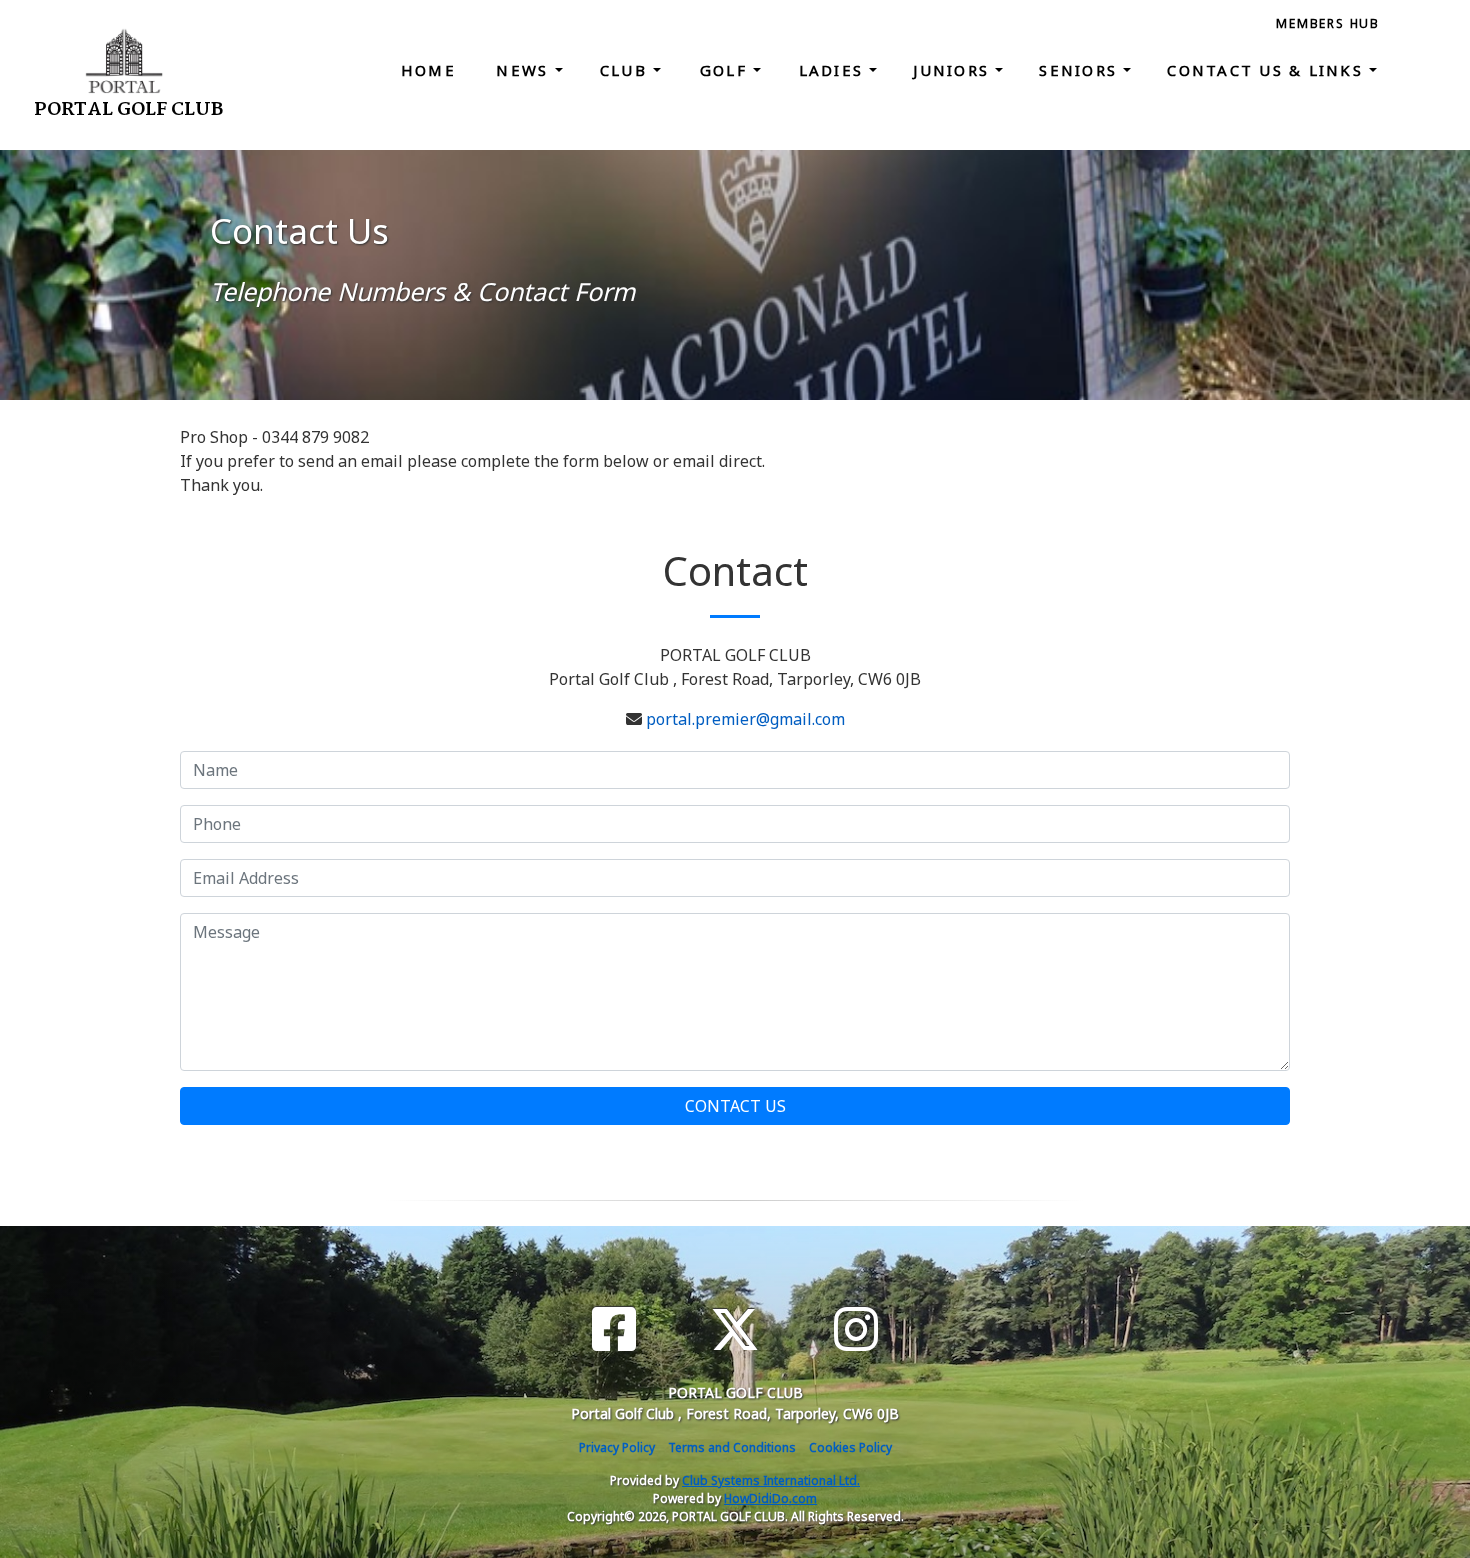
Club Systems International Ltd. (771, 1480)
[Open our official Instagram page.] (856, 1329)
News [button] (525, 70)
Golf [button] (726, 70)
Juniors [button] (954, 70)
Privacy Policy (617, 1447)
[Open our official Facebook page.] (614, 1329)
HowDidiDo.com (770, 1498)
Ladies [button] (834, 70)
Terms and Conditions (732, 1447)
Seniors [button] (1081, 70)
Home (428, 70)
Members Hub (1328, 23)
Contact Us (735, 1106)
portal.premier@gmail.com (745, 719)
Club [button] (626, 70)
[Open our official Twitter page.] (735, 1329)
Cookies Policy (850, 1447)
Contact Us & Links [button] (1268, 70)
